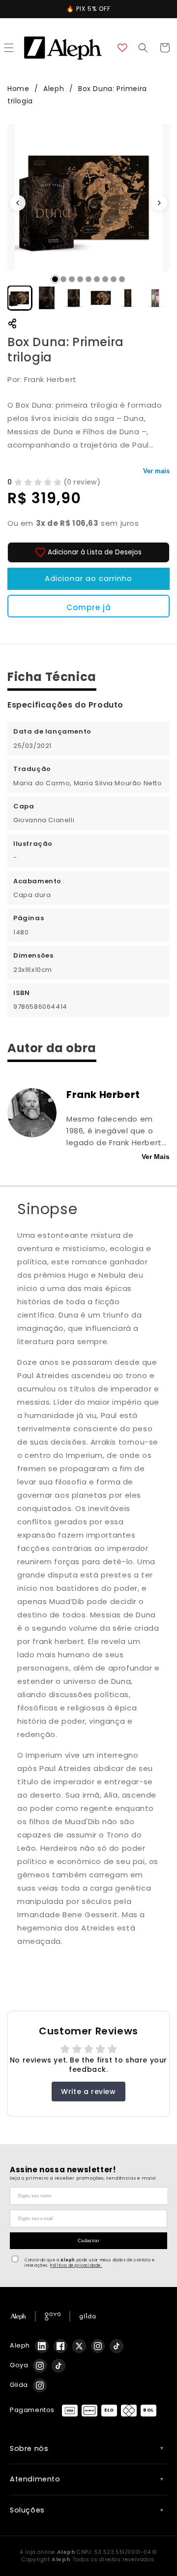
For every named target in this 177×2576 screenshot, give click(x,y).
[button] (143, 48)
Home (18, 89)
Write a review (88, 2092)
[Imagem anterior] (18, 203)
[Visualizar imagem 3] (74, 298)
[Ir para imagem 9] (122, 279)
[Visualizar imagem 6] (155, 298)
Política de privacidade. (76, 2266)
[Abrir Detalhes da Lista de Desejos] (122, 48)
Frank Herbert (103, 1095)
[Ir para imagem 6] (97, 279)
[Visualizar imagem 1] (20, 298)
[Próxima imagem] (159, 203)
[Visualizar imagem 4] (101, 298)
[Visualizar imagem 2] (47, 298)
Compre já (89, 607)
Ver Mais (156, 1157)
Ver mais (156, 471)
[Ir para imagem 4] (80, 279)
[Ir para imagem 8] (114, 279)
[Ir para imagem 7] (105, 279)
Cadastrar (88, 2241)
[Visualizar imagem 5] (128, 298)
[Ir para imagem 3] (72, 279)
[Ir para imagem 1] (55, 279)
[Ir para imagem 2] (63, 279)
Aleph (55, 89)
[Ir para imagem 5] (88, 279)
